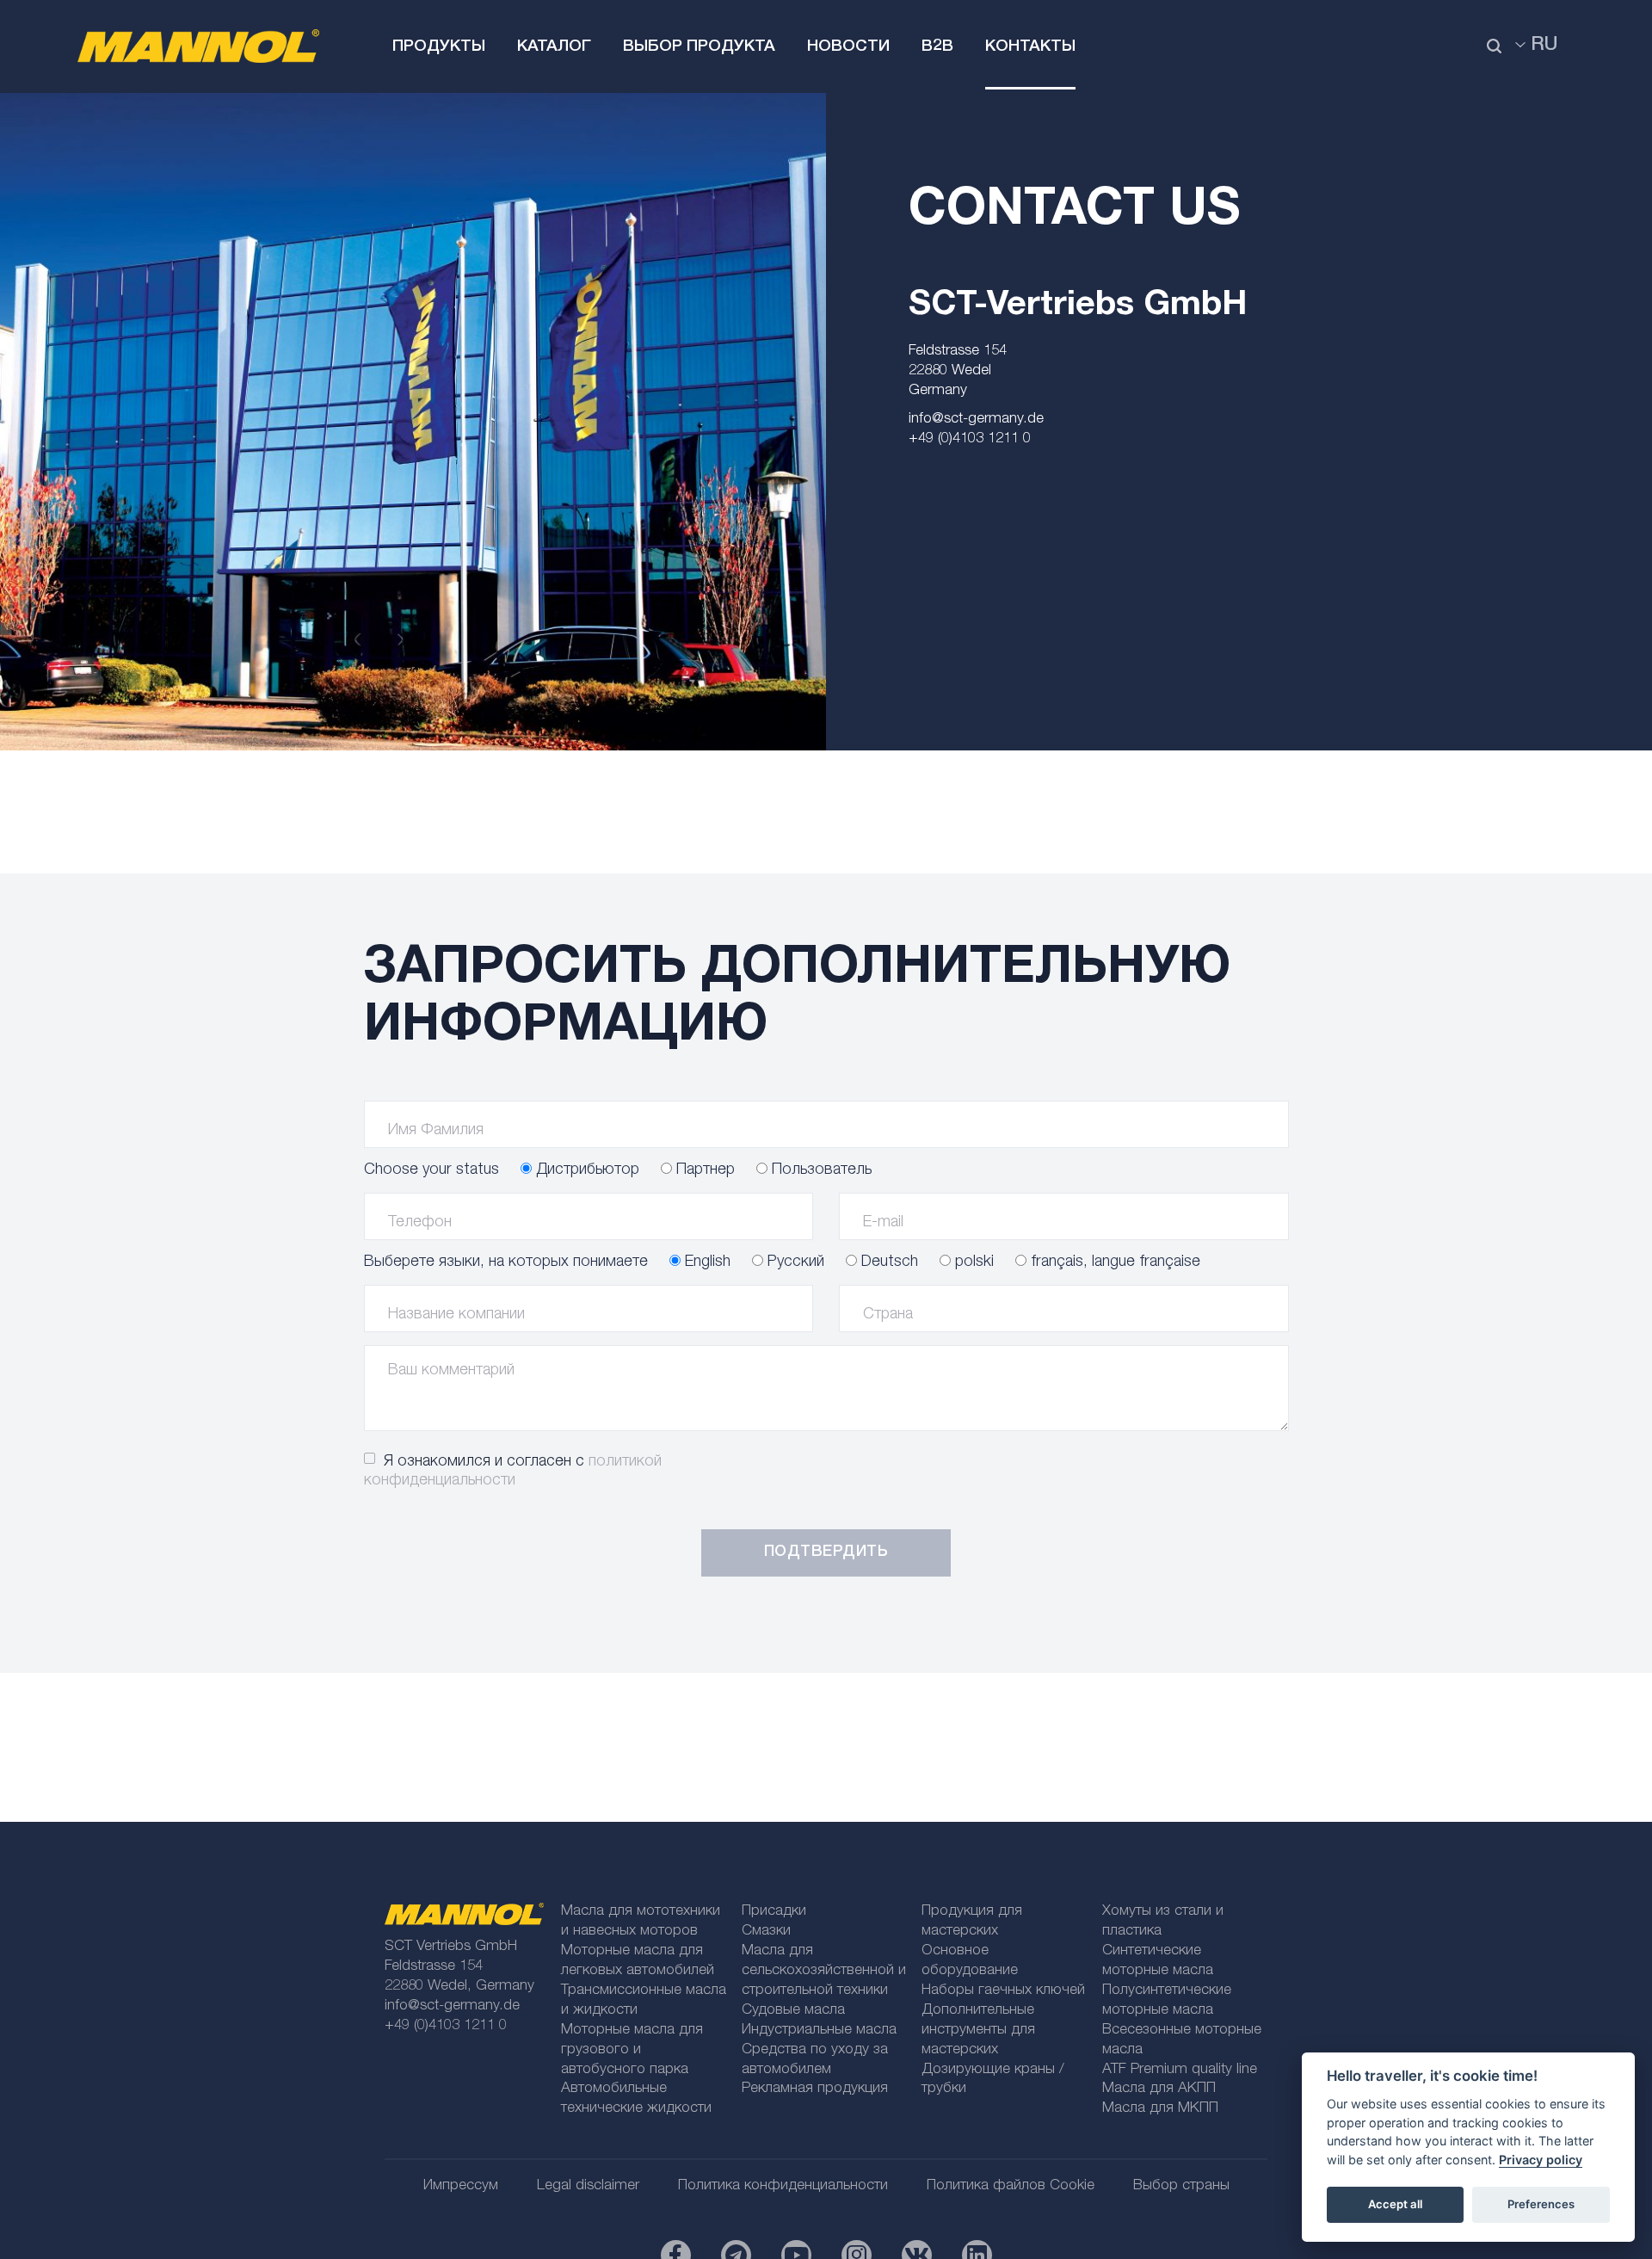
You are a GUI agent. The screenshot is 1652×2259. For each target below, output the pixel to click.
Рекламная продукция (815, 2089)
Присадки (774, 1912)
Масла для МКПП (1160, 2109)
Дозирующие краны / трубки (993, 2080)
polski (972, 1262)
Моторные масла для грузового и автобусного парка (632, 2050)
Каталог (554, 47)
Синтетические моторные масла (1158, 1961)
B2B (937, 47)
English (706, 1262)
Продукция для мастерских (972, 1922)
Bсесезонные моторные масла (1182, 2040)
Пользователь (820, 1170)
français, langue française (1113, 1262)
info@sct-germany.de (976, 420)
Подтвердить (826, 1552)
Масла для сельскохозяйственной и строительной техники (824, 1971)
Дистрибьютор (586, 1170)
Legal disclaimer (588, 2186)
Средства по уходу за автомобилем (815, 2060)
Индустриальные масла (819, 2031)
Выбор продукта (699, 47)
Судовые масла (793, 2011)
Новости (848, 47)
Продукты (439, 47)
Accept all (1395, 2204)
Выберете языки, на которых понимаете (506, 1262)
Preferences (1541, 2204)
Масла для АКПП (1159, 2089)
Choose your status (431, 1170)
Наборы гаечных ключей (1003, 1991)
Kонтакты (1030, 47)
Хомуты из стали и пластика (1163, 1922)
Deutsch (888, 1262)
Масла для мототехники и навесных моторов (641, 1922)
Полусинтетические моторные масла (1167, 2001)
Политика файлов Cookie (1011, 2186)
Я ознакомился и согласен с (513, 1472)
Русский (794, 1262)
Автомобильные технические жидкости (636, 2099)
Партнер (703, 1170)
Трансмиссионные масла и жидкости (644, 2001)
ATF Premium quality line (1180, 2070)
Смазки (766, 1932)
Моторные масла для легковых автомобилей (638, 1961)
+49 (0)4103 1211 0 (970, 439)
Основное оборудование (970, 1961)
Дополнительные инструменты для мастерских (978, 2031)
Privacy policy (1541, 2160)
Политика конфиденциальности (783, 2186)
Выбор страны (1181, 2186)
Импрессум (461, 2186)
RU (1544, 46)
